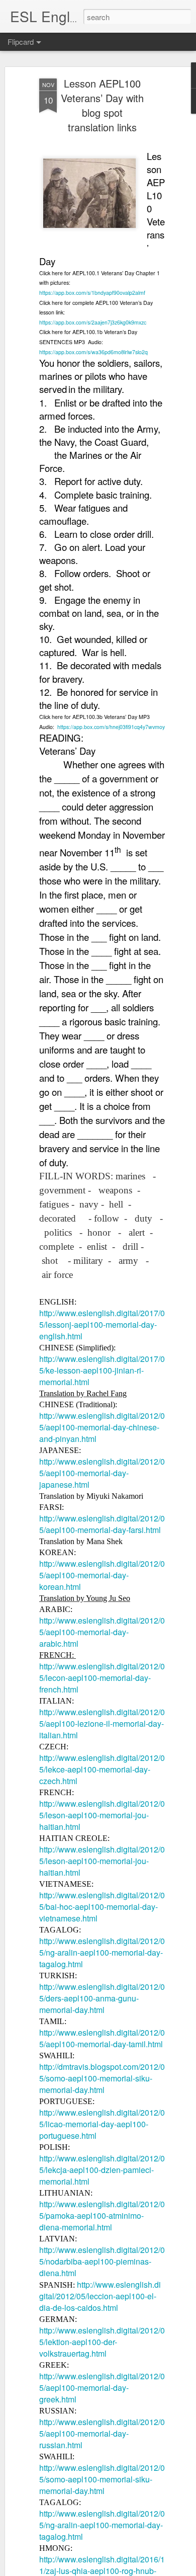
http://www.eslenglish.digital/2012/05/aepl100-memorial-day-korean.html (102, 1575)
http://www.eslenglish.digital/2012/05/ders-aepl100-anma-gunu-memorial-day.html (102, 1998)
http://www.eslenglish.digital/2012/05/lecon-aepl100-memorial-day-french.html (102, 1678)
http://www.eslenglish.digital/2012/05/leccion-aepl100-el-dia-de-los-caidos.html (100, 2296)
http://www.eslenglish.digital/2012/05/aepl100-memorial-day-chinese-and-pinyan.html (102, 1427)
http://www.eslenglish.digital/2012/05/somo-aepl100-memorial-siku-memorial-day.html (102, 2479)
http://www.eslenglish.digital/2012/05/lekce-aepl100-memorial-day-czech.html (102, 1769)
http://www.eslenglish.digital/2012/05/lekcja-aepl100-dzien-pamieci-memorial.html (102, 2170)
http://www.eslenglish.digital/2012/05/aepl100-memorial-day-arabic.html (102, 1632)
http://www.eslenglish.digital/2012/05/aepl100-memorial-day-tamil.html (102, 2038)
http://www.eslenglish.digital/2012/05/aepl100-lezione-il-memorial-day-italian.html (102, 1723)
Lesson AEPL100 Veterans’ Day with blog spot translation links (102, 105)
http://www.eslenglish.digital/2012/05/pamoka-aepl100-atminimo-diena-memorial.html (102, 2216)
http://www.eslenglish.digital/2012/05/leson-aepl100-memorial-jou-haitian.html (102, 1815)
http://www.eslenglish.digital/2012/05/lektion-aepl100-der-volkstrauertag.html (102, 2342)
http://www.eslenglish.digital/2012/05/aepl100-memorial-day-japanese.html (102, 1473)
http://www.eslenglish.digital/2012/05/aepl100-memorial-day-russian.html (102, 2433)
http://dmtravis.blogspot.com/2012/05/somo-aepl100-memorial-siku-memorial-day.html (102, 2078)
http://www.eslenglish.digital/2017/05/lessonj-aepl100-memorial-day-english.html (102, 1324)
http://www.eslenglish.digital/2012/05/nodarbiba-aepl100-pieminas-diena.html (102, 2261)
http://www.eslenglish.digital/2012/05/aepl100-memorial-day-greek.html (102, 2388)
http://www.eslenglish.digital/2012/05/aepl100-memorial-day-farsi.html (102, 1524)
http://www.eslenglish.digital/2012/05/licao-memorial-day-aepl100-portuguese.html (102, 2124)
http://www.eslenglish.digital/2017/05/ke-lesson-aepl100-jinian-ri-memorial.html (102, 1370)
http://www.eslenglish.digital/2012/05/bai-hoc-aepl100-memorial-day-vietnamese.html (102, 1907)
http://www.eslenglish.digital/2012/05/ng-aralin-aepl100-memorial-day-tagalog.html (102, 1952)
